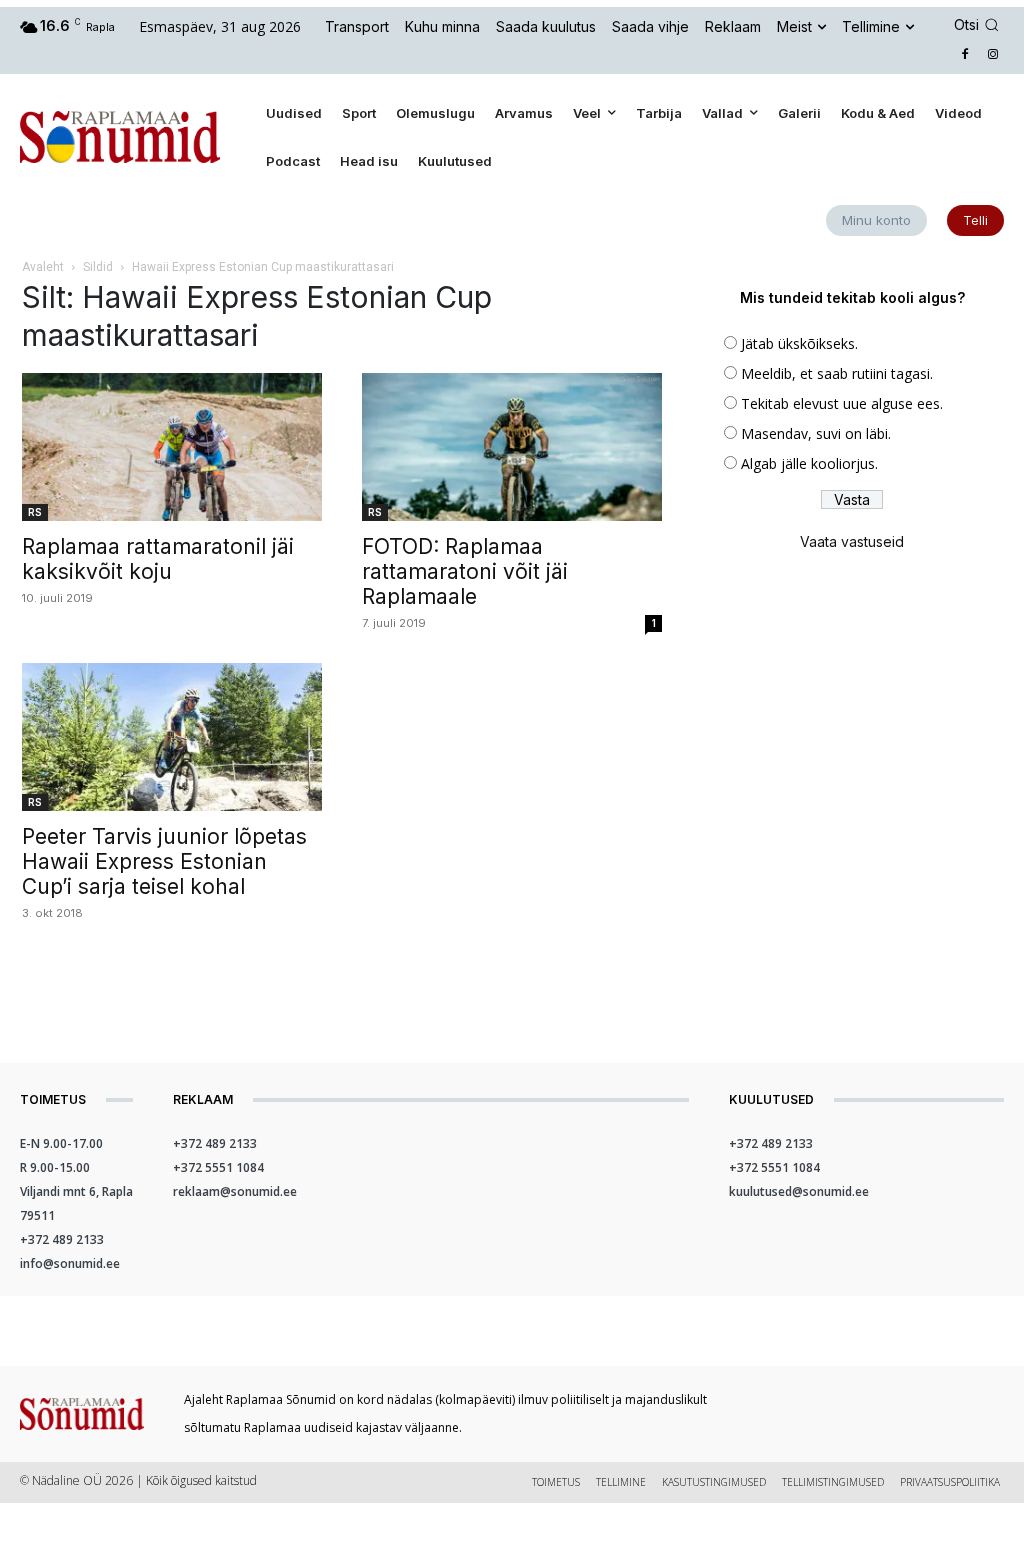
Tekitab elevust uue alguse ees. (842, 403)
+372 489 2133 (62, 1239)
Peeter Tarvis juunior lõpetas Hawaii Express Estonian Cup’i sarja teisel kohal (164, 861)
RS (35, 512)
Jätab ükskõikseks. (799, 343)
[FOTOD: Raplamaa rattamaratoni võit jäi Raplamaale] (512, 447)
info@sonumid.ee (70, 1263)
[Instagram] (992, 55)
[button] (979, 25)
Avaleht (43, 267)
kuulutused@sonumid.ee (799, 1191)
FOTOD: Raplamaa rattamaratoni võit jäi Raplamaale (465, 571)
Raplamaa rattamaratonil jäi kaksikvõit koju (158, 559)
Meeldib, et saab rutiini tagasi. (837, 373)
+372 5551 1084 (218, 1167)
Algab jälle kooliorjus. (809, 463)
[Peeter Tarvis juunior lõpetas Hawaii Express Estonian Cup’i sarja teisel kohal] (172, 737)
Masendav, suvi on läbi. (816, 433)
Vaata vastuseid (852, 541)
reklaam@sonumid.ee (235, 1191)
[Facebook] (964, 55)
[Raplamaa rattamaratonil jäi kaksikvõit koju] (172, 447)
